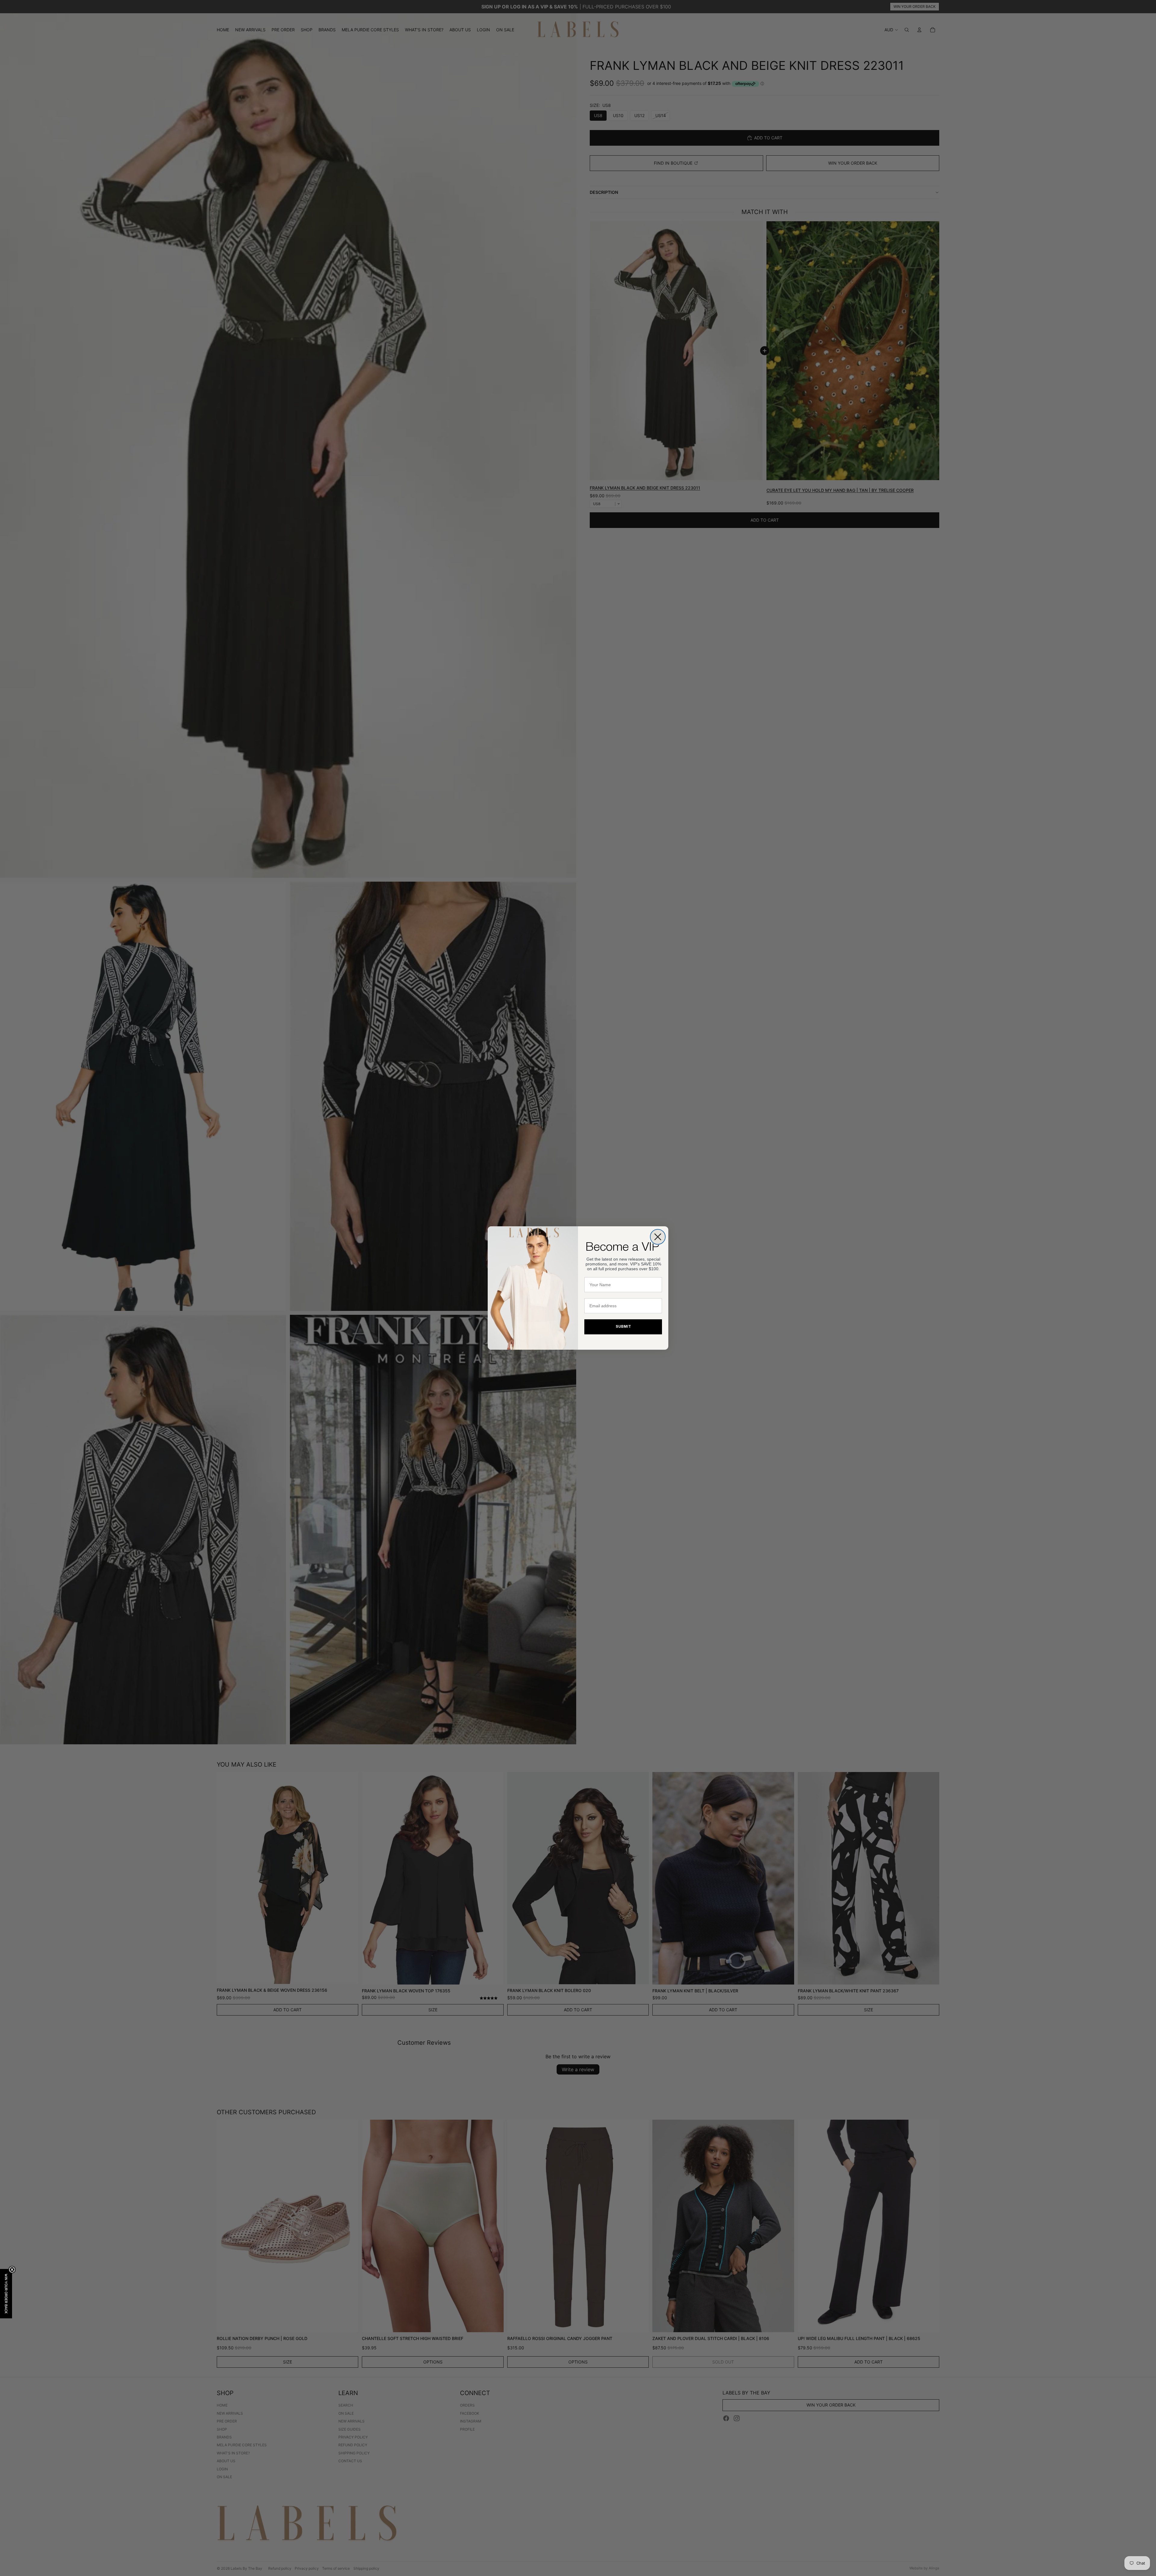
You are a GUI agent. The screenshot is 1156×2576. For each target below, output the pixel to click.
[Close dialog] (658, 1237)
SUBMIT (623, 1327)
